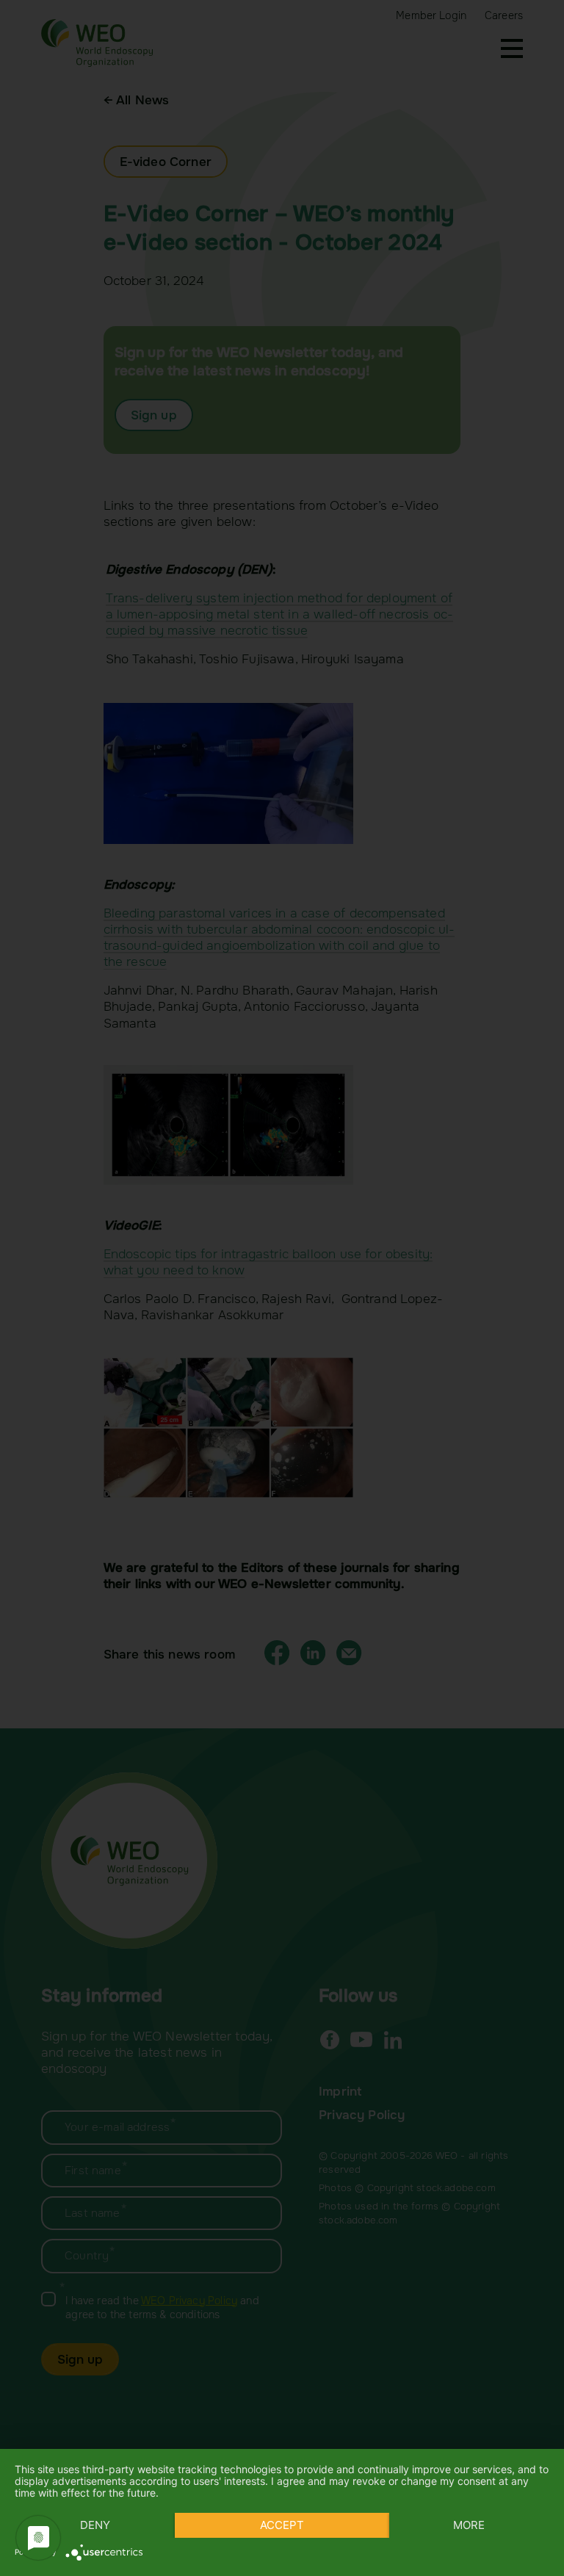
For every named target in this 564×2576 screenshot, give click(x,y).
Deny (95, 2525)
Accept (282, 2525)
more (469, 2525)
